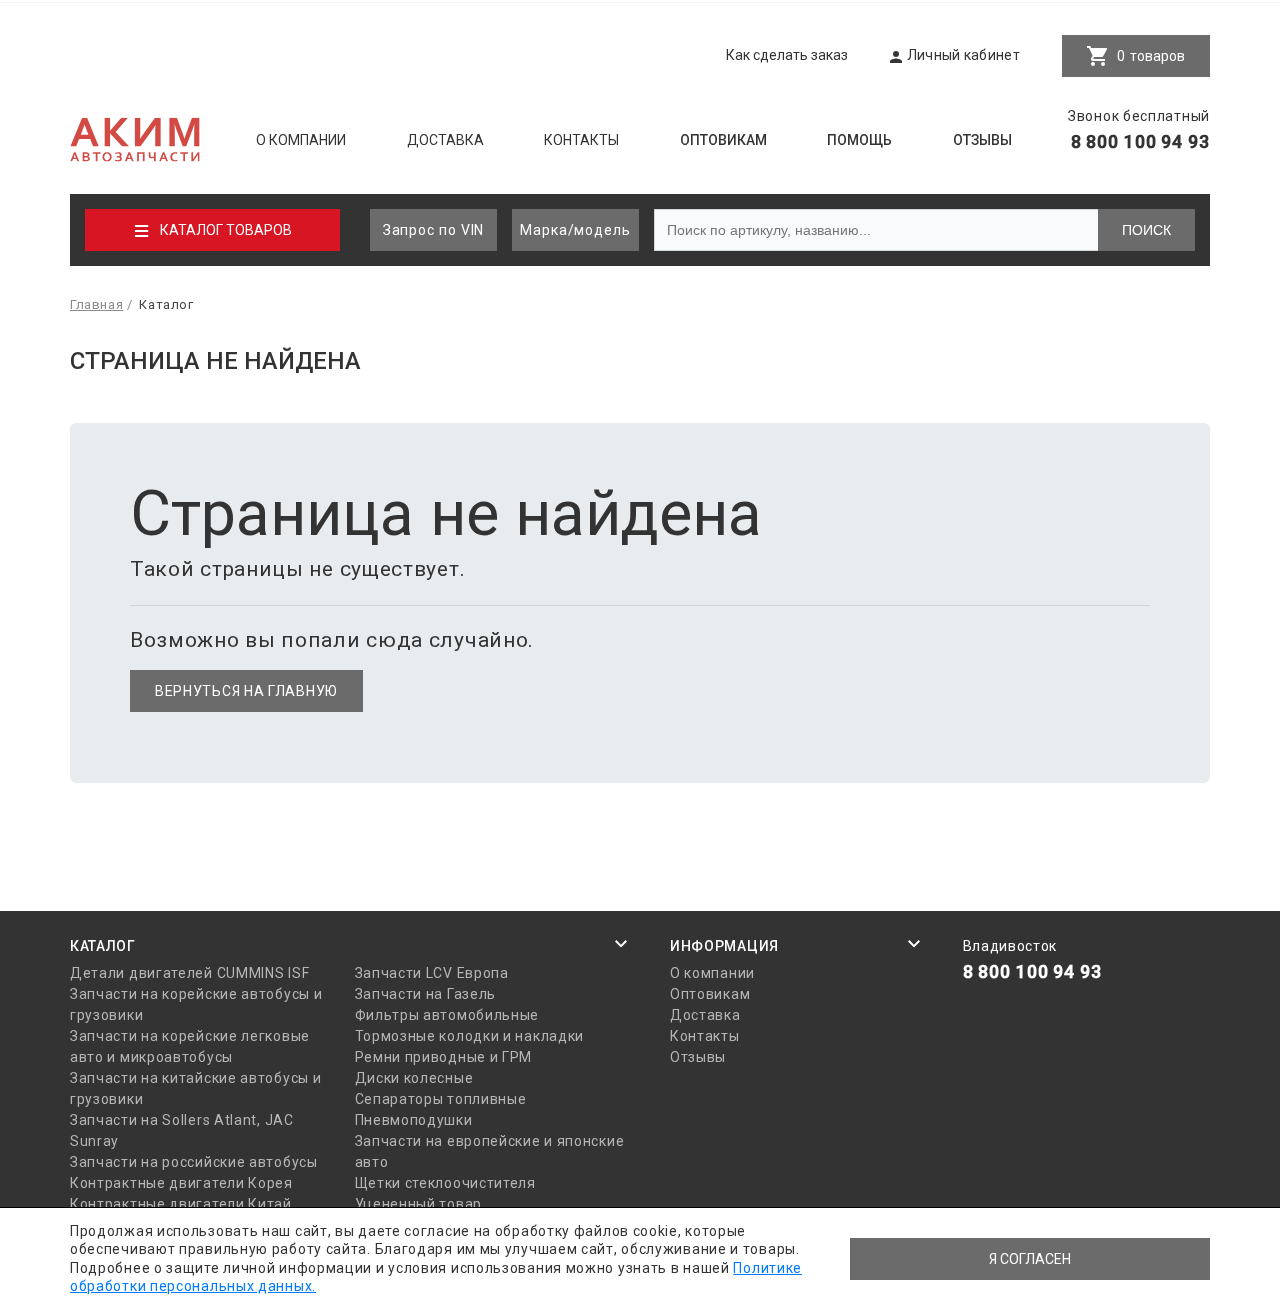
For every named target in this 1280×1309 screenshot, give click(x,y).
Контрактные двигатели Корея (181, 1183)
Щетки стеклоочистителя (445, 1183)
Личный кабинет (963, 55)
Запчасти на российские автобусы (194, 1162)
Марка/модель (575, 230)
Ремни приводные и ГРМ (444, 1057)
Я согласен (1030, 1259)
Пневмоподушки (414, 1120)
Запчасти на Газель (426, 994)
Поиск (1146, 230)
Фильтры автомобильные (447, 1015)
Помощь (859, 140)
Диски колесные (414, 1078)
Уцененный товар (419, 1204)
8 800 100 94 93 (1141, 141)
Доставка (445, 140)
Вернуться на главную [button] (246, 691)
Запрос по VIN (434, 230)
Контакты (581, 140)
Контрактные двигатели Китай (181, 1204)
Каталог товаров (226, 230)
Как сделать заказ (787, 55)
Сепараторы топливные (441, 1099)
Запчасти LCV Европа (432, 973)
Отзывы (982, 140)
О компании (301, 140)
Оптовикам (723, 140)
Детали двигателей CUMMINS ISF (189, 973)
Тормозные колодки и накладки (470, 1036)
